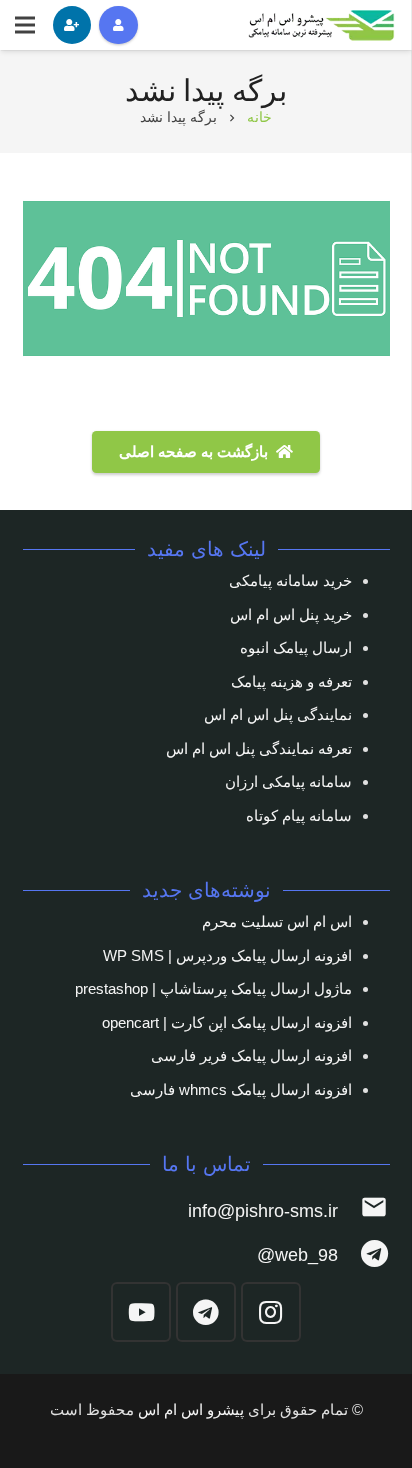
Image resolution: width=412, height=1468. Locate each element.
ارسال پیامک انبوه (296, 647)
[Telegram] (206, 1312)
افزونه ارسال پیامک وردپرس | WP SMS (227, 955)
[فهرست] (25, 25)
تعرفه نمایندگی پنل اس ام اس (259, 748)
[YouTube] (141, 1312)
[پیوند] (322, 25)
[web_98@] (363, 1256)
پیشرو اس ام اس (191, 1409)
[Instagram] (271, 1312)
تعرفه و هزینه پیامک (291, 681)
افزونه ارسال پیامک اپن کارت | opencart (227, 1022)
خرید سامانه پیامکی (290, 580)
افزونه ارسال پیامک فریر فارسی (251, 1055)
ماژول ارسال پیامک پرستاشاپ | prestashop (213, 988)
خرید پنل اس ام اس (291, 614)
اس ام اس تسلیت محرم (277, 921)
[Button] (118, 25)
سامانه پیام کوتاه (299, 815)
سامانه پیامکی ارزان (288, 781)
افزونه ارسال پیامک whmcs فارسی (241, 1089)
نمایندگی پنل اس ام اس (278, 714)
